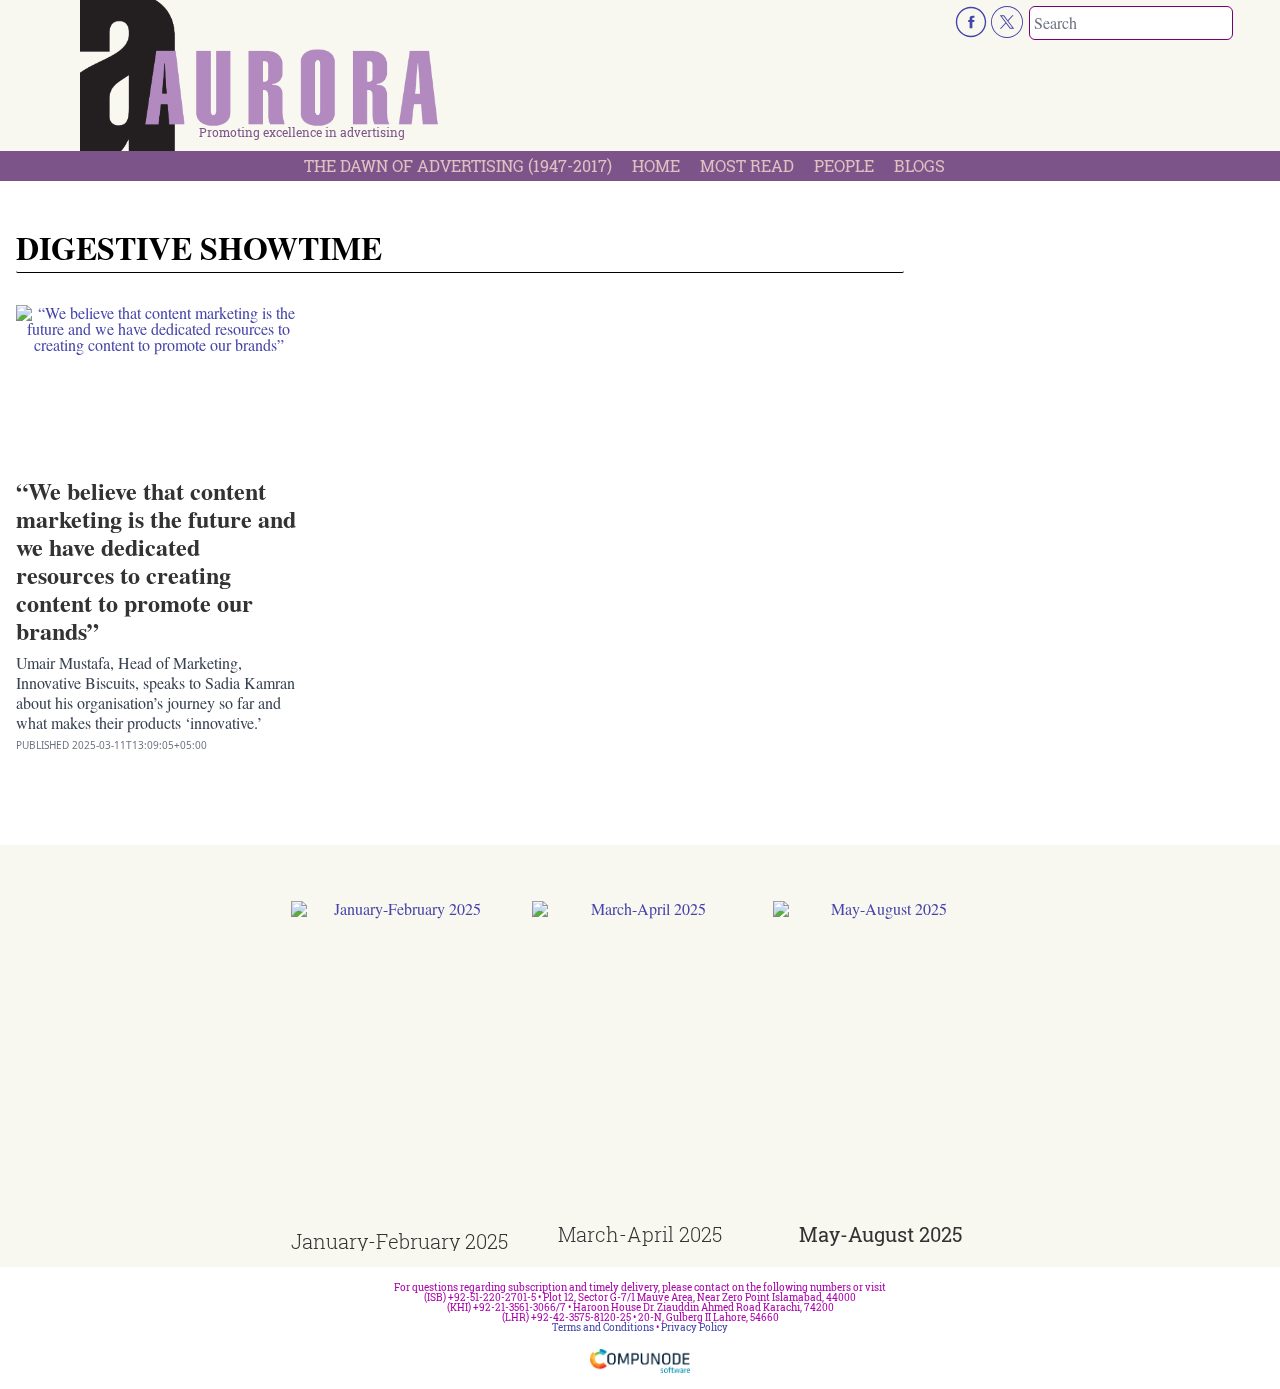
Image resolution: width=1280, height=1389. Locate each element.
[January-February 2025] (399, 1066)
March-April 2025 (640, 1234)
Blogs (919, 165)
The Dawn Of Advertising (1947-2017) (458, 165)
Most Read (747, 165)
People (844, 165)
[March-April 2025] (640, 1062)
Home (656, 165)
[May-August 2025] (881, 1062)
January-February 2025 (399, 1241)
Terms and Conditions (603, 1327)
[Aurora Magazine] (260, 81)
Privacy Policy (694, 1327)
